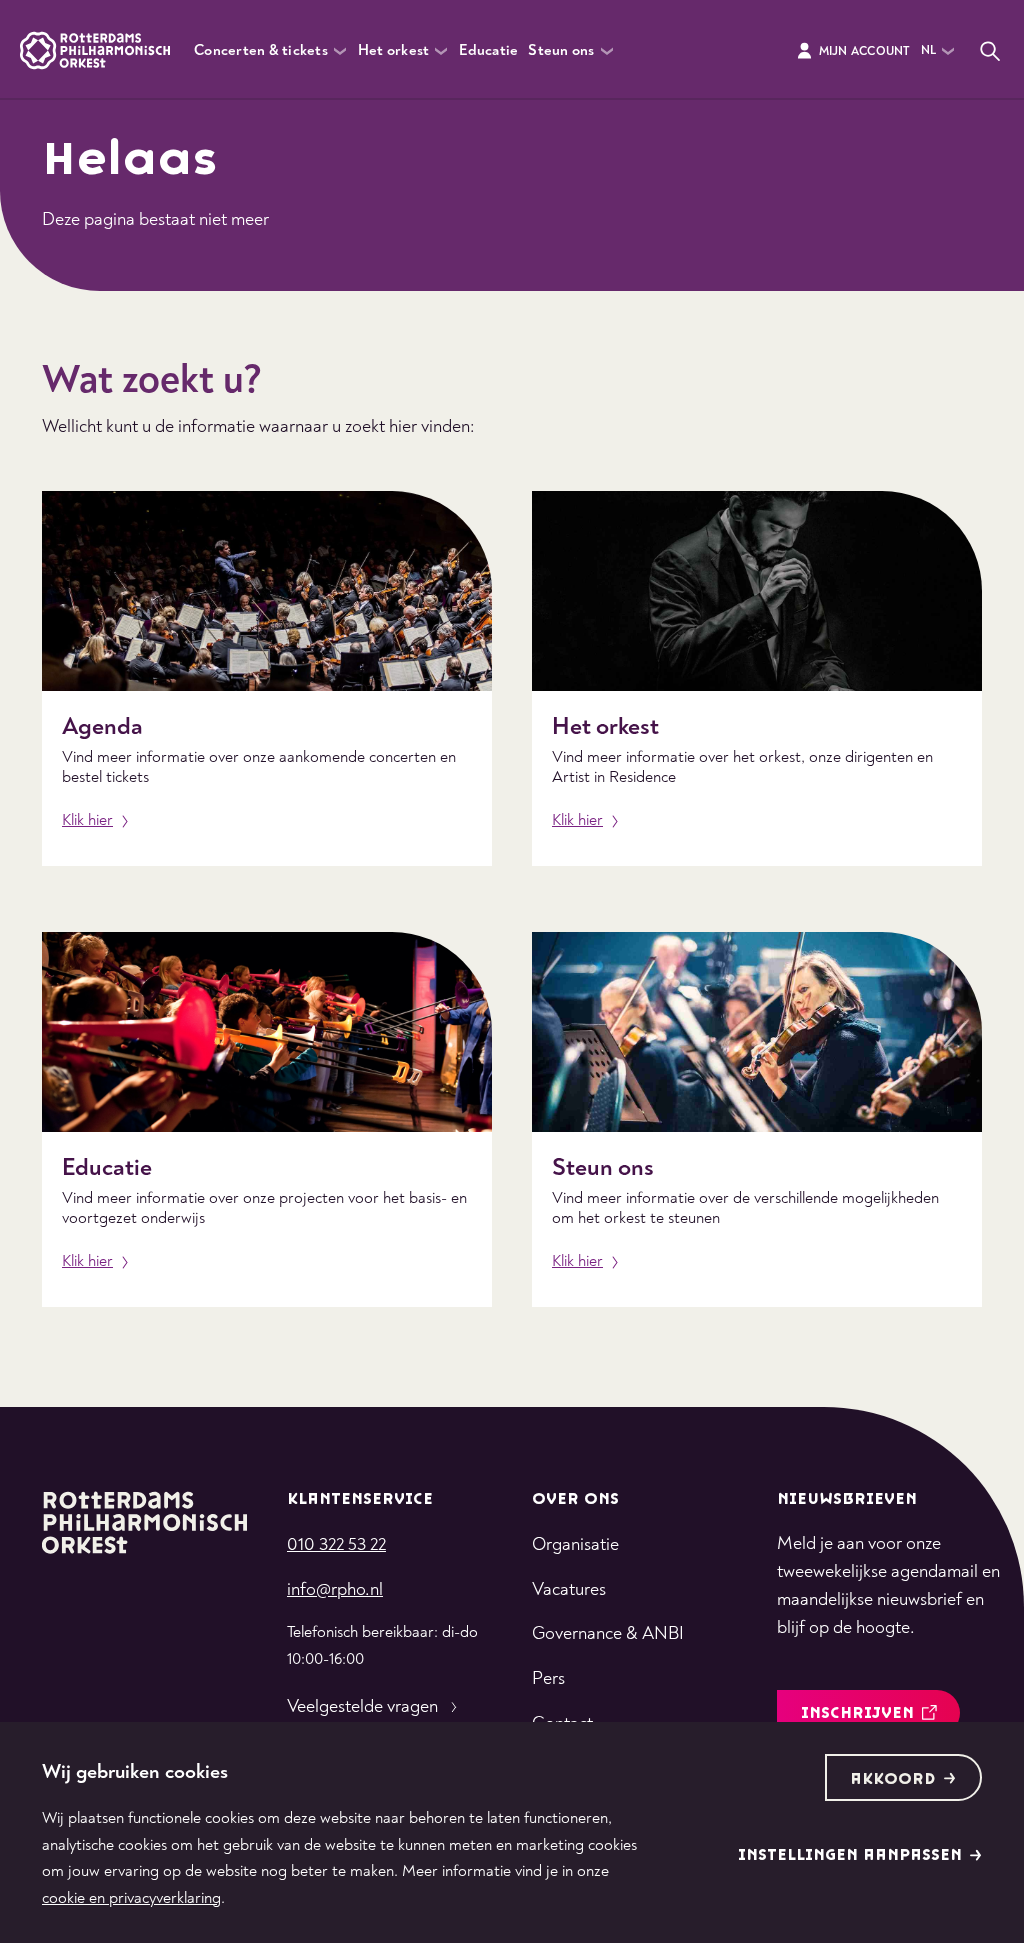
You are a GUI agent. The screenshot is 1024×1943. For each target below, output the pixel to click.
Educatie (488, 50)
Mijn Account (865, 51)
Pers (548, 1678)
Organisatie (575, 1544)
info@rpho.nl (335, 1589)
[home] (144, 1521)
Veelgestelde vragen (362, 1706)
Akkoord (893, 1779)
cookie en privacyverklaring (131, 1898)
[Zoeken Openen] (990, 51)
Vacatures (569, 1589)
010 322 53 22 (336, 1544)
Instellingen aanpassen (850, 1855)
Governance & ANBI (608, 1633)
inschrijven (857, 1713)
